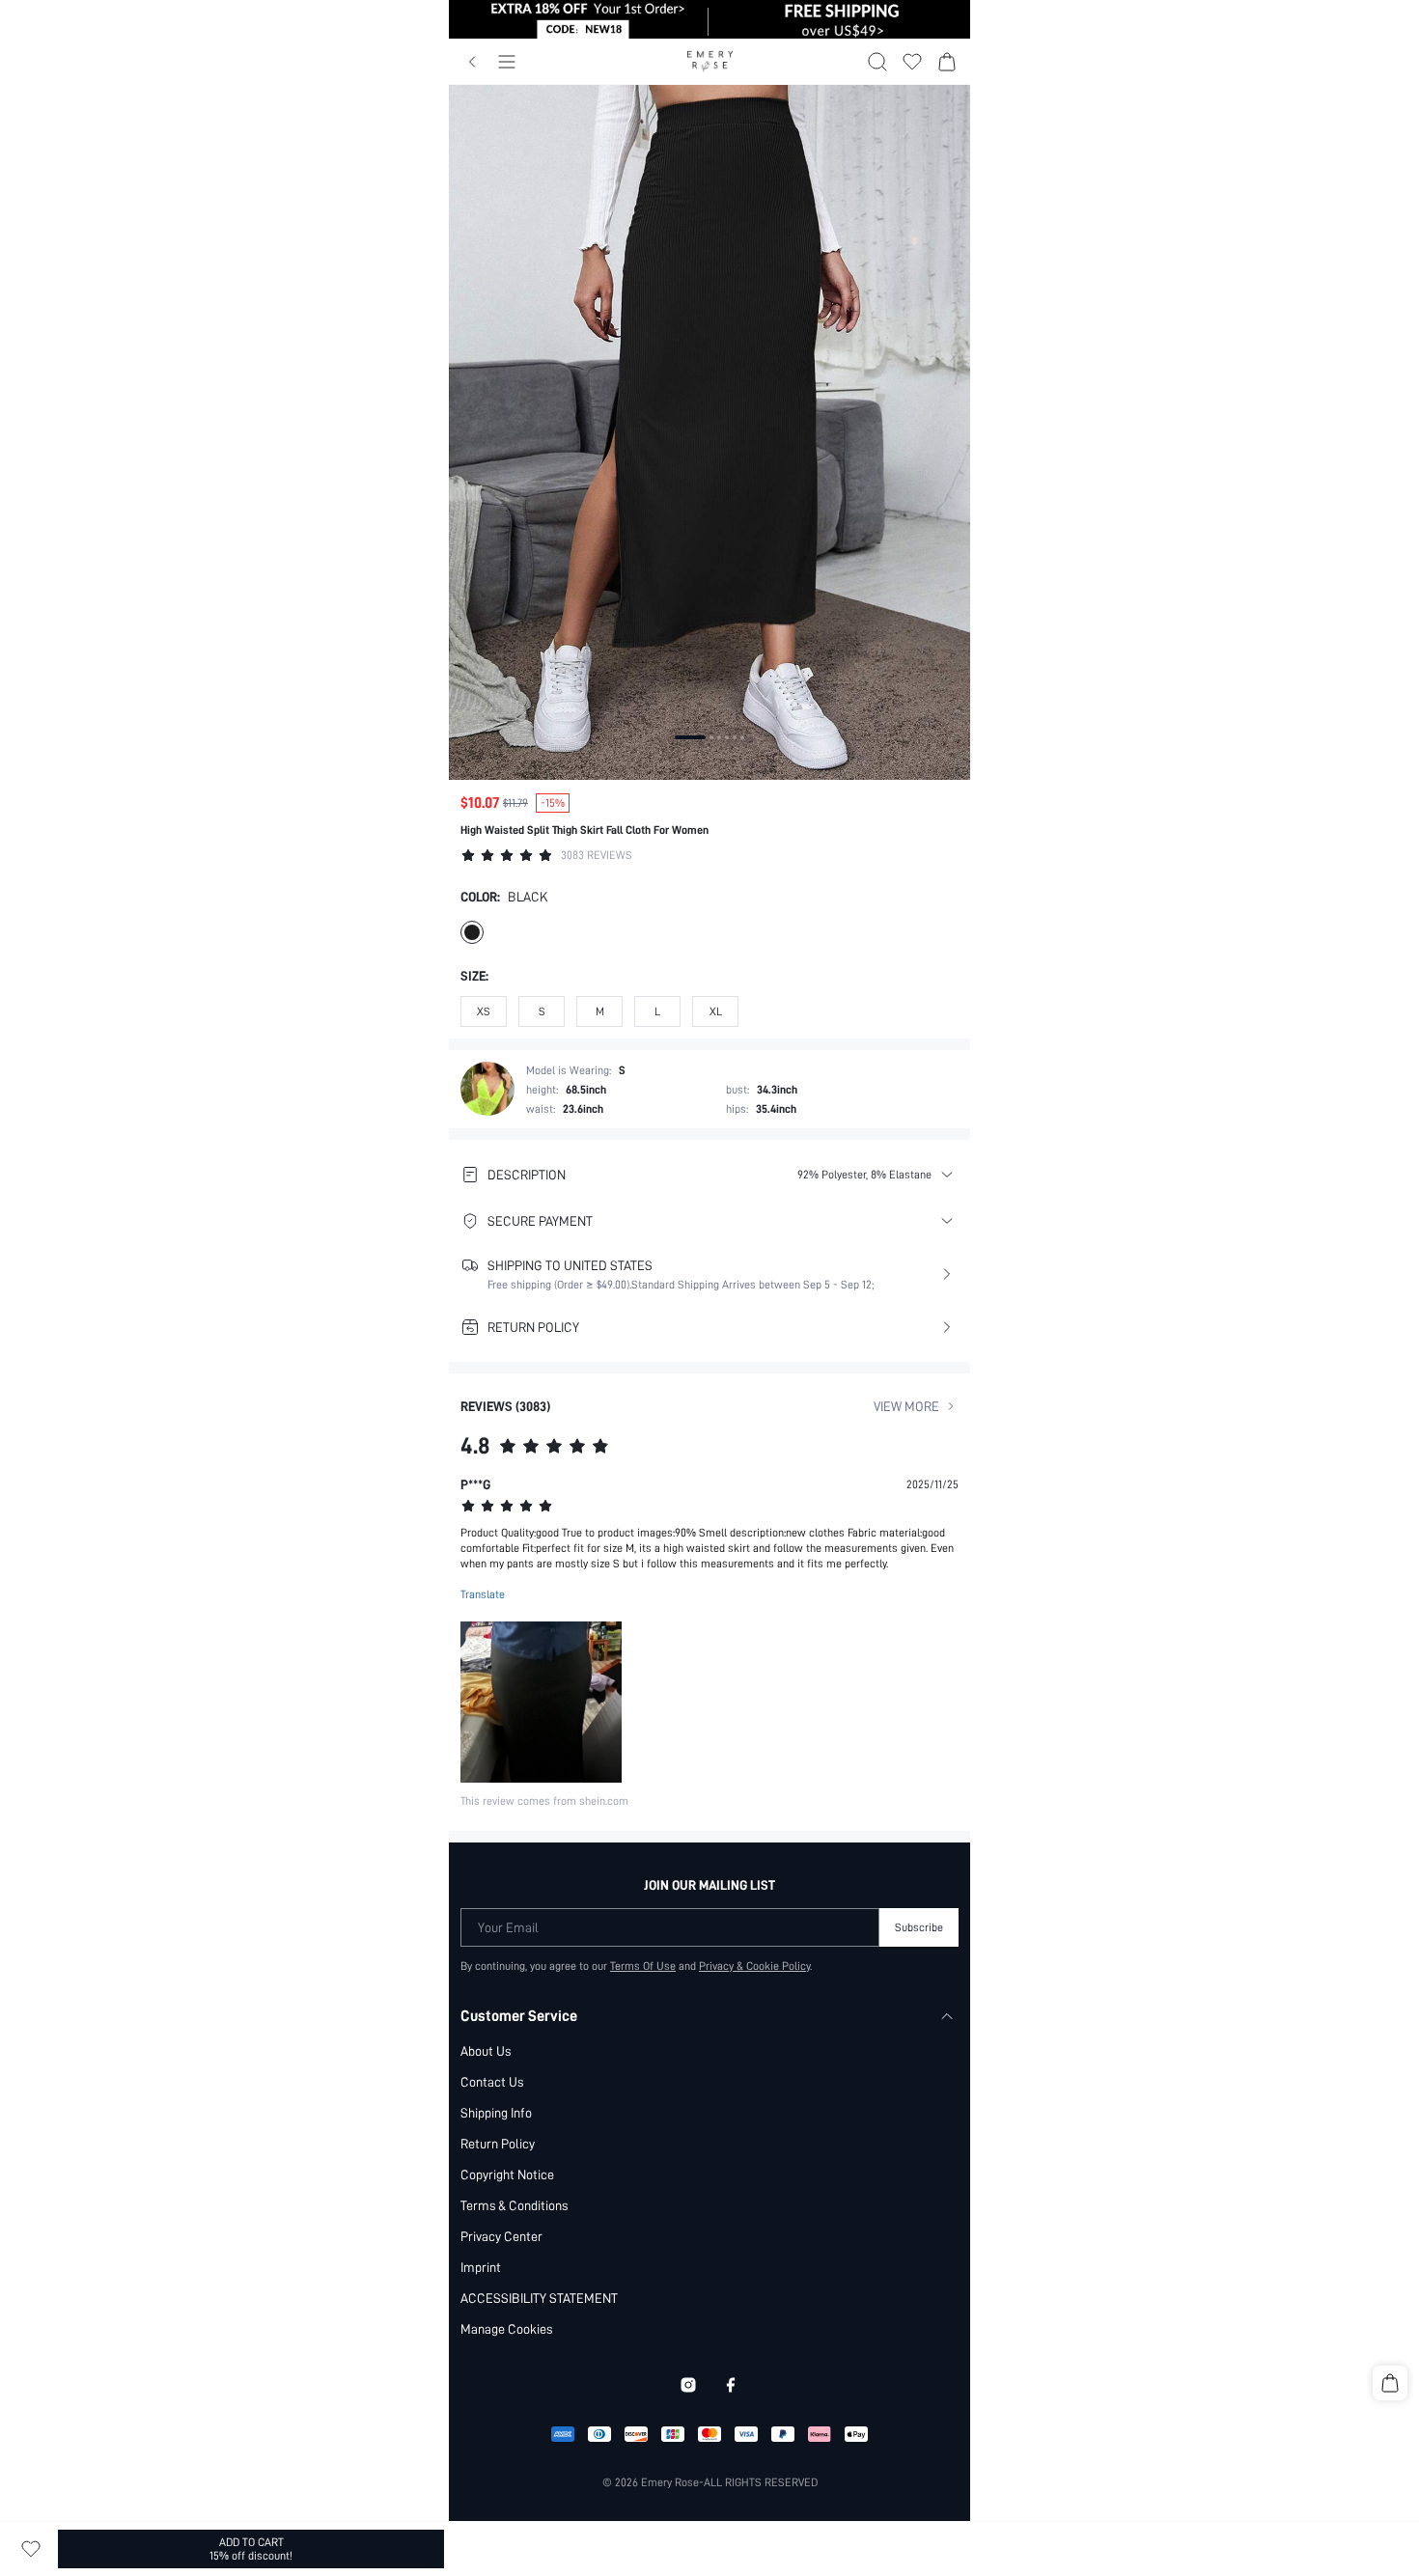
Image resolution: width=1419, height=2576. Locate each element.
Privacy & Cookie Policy (754, 1966)
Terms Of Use (643, 1966)
